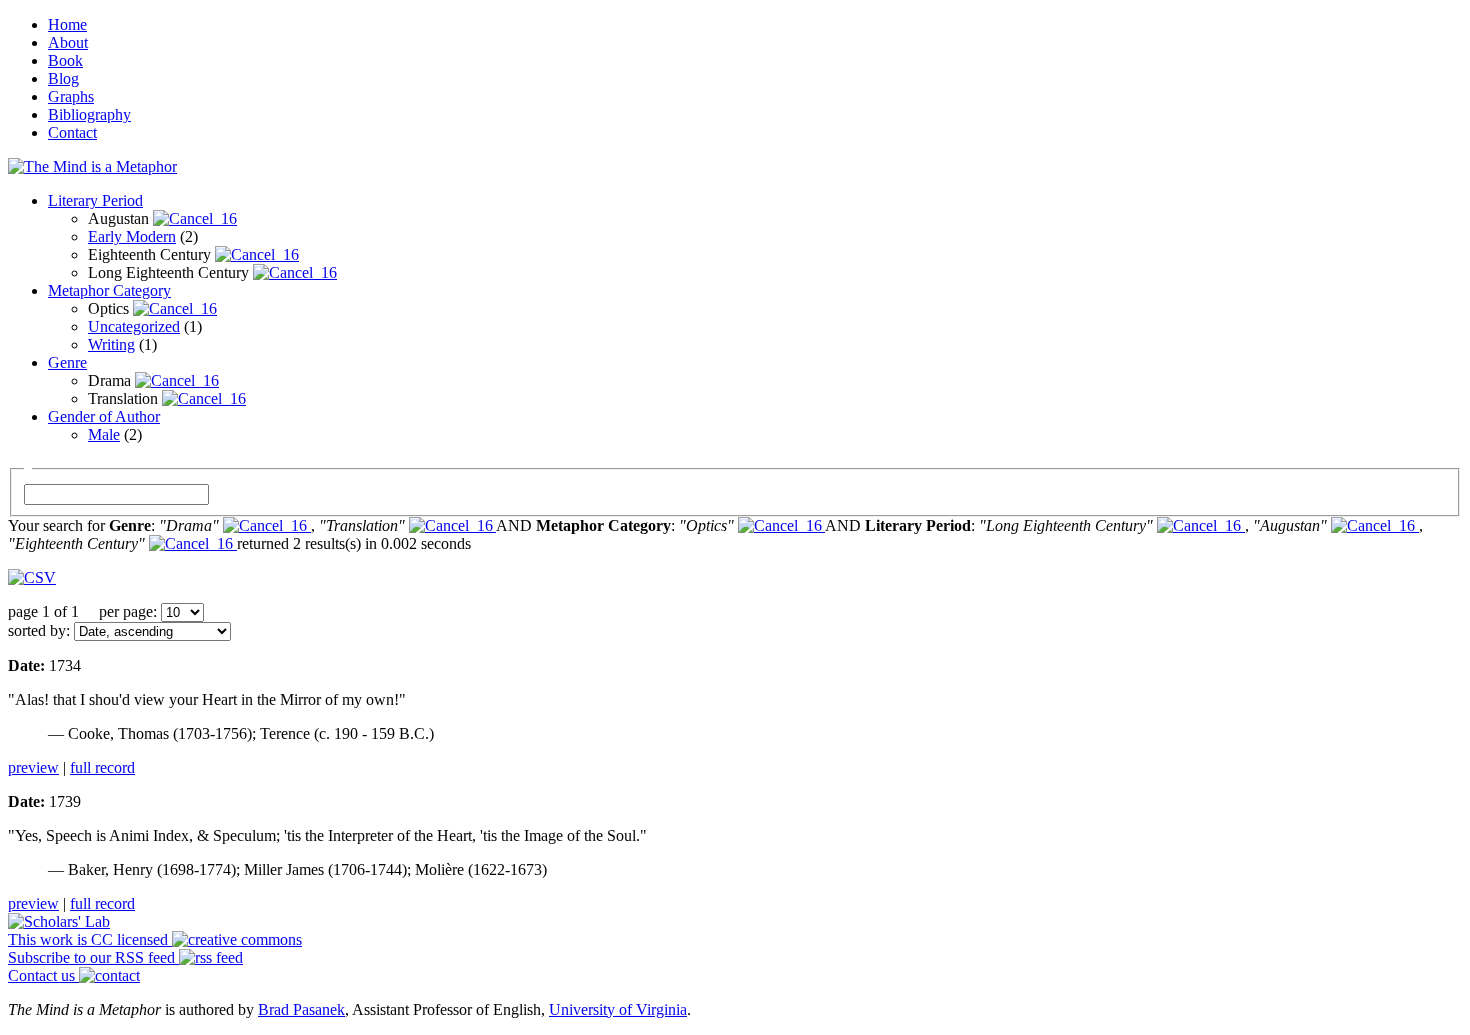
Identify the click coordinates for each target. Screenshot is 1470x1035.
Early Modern (132, 236)
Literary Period (95, 200)
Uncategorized (134, 326)
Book (65, 60)
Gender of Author (104, 416)
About (68, 42)
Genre (67, 362)
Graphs (71, 96)
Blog (63, 78)
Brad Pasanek (301, 1009)
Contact (72, 132)
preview (33, 767)
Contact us (43, 975)
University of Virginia (618, 1009)
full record (102, 767)
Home (67, 24)
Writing (111, 344)
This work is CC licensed (90, 939)
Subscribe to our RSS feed (93, 957)
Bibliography (89, 114)
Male (104, 434)
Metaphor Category (109, 290)
